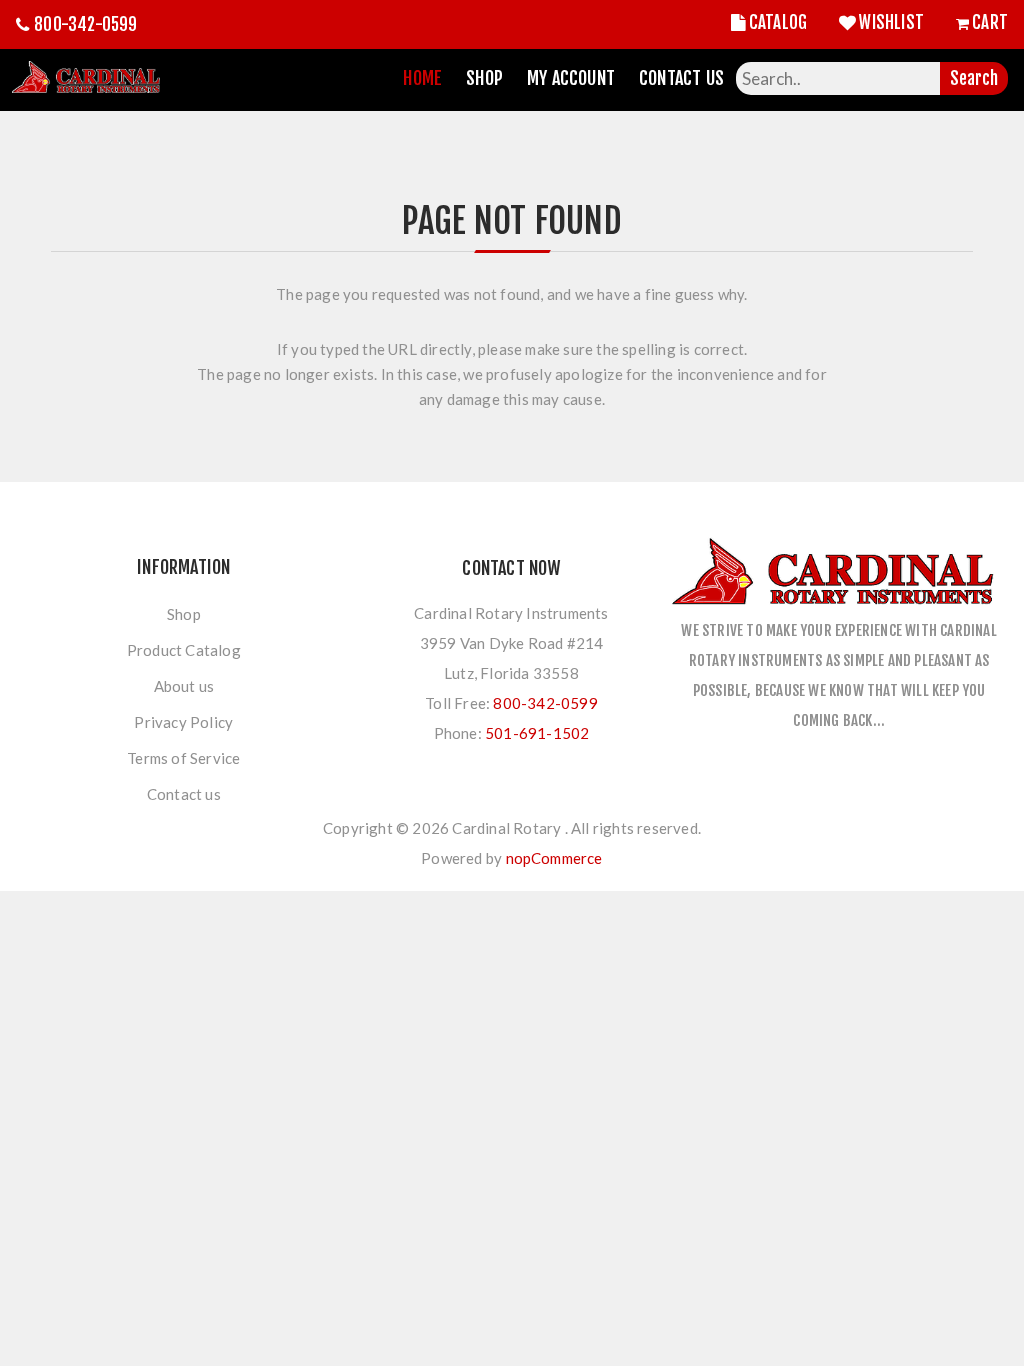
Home (422, 78)
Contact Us (681, 78)
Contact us (184, 794)
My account (571, 78)
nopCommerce (554, 858)
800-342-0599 (85, 24)
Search (974, 78)
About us (184, 686)
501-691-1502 (537, 733)
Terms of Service (183, 758)
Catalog (778, 22)
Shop (484, 78)
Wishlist (891, 22)
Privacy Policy (183, 722)
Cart (990, 22)
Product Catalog (184, 650)
